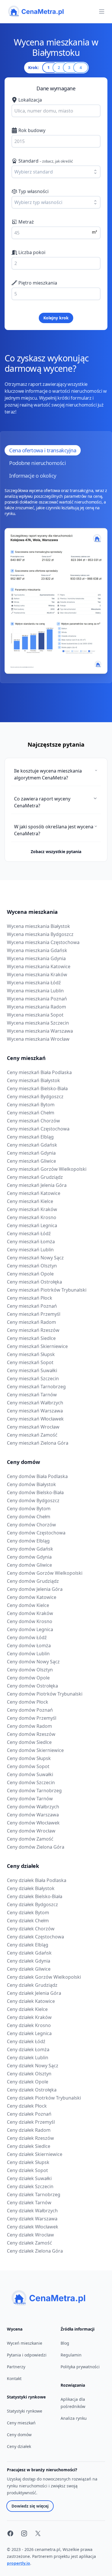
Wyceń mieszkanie (25, 2343)
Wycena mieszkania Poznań (37, 999)
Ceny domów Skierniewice (35, 1750)
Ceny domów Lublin (28, 1654)
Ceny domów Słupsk (29, 1758)
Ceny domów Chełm (29, 1517)
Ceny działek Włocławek (33, 2227)
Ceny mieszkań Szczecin (33, 1378)
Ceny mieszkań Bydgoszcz (35, 1097)
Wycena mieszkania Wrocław (38, 1039)
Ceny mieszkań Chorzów (33, 1121)
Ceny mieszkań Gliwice (31, 1161)
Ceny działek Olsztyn (29, 2074)
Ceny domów (23, 1462)
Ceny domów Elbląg (28, 1541)
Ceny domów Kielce (28, 1605)
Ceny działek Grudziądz (32, 1985)
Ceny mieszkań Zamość (32, 1435)
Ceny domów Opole (28, 1678)
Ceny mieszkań (26, 1058)
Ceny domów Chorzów (31, 1525)
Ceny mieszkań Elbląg (30, 1137)
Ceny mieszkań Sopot (30, 1362)
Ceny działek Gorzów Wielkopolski (44, 1977)
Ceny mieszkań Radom (31, 1322)
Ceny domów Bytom (29, 1509)
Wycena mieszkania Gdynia (36, 958)
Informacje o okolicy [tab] (33, 476)
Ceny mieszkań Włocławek (35, 1419)
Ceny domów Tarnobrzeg (34, 1791)
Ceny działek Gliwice (29, 1969)
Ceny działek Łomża (28, 2049)
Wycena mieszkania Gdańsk (37, 950)
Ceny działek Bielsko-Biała (35, 1896)
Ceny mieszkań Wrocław (33, 1427)
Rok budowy (32, 130)
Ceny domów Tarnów (30, 1799)
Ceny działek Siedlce (29, 2146)
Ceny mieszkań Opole (30, 1274)
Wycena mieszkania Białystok (38, 926)
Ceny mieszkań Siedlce (31, 1338)
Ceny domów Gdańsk (30, 1549)
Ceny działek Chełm (28, 1921)
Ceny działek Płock (27, 2106)
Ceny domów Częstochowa (36, 1533)
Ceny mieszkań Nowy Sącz (35, 1258)
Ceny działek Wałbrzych (32, 2211)
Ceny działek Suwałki (29, 2178)
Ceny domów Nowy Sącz (33, 1662)
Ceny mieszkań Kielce (30, 1201)
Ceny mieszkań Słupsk (31, 1354)
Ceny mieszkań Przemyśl (34, 1314)
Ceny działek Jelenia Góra (34, 1993)
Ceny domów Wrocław (31, 1831)
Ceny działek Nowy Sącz (33, 2066)
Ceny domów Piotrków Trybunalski (45, 1694)
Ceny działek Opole (28, 2082)
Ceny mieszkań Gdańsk (32, 1145)
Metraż (26, 222)
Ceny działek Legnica (29, 2033)
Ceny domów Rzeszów (31, 1734)
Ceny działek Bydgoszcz (32, 1904)
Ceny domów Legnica (30, 1629)
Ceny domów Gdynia (29, 1557)
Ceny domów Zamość (30, 1839)
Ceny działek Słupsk (28, 2162)
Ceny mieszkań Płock (30, 1298)
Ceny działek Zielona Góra (35, 2251)
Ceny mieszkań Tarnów (32, 1395)
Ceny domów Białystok (31, 1484)
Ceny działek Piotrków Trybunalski (44, 2098)
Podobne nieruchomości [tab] (38, 463)
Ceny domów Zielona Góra (36, 1847)
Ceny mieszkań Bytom (31, 1105)
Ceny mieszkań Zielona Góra (38, 1443)
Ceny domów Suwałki (30, 1774)
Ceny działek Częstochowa (35, 1937)
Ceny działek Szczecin (30, 2186)
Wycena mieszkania (32, 912)
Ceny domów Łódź (27, 1637)
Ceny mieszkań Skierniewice (37, 1346)
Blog (65, 2343)
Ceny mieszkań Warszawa (35, 1411)
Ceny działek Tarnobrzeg (34, 2194)
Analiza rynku (74, 2418)
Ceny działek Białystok (31, 1888)
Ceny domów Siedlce (29, 1742)
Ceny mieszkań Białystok (33, 1080)
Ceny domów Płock (28, 1702)
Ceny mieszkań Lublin (30, 1250)
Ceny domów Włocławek (33, 1823)
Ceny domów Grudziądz (33, 1581)
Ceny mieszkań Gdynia (31, 1153)
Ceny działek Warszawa (32, 2219)
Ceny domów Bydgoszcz (33, 1500)
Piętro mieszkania (38, 283)
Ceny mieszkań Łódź (29, 1233)
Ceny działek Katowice (31, 2001)
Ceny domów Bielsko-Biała (35, 1492)
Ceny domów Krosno (30, 1621)
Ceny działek (23, 1866)
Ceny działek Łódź (26, 2041)
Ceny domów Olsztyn (30, 1670)
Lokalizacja (30, 100)
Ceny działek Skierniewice (35, 2154)
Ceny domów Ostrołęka (32, 1686)
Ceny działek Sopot (27, 2170)
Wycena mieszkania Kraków (37, 975)
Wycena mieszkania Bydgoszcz (40, 934)
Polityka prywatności (80, 2367)
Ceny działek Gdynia (29, 1961)
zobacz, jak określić (58, 161)
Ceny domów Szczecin (31, 1782)
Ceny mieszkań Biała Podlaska (39, 1072)
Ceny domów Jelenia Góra (35, 1589)
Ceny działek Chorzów (31, 1929)
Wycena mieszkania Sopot (35, 1015)
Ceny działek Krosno (29, 2025)
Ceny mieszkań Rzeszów (33, 1330)
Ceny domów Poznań (30, 1710)
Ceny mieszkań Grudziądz (35, 1177)
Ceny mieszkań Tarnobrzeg (36, 1387)
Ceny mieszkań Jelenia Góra (37, 1185)
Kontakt (14, 2378)
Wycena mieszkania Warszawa (40, 1031)
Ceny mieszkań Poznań (32, 1306)
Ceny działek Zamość (29, 2243)
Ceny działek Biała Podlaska (37, 1880)
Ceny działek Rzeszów (30, 2138)
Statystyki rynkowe (25, 2411)
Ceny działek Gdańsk (29, 1953)
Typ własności (33, 191)
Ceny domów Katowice (32, 1597)
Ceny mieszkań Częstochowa (38, 1129)
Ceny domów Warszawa (33, 1815)
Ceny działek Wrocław (30, 2235)
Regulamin (71, 2355)
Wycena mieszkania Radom (36, 1007)
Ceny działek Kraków (29, 2017)
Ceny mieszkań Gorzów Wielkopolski (47, 1169)
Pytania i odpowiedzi (27, 2355)
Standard (46, 161)
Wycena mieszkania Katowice (39, 966)
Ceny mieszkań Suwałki (32, 1370)
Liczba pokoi (32, 252)
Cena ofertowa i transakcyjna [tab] (43, 450)
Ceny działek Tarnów (29, 2203)
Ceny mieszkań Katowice (34, 1193)
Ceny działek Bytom (28, 1913)
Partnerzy (16, 2367)
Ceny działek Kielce (27, 2009)
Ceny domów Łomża (29, 1645)
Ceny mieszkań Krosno (32, 1217)
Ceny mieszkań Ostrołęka (34, 1282)
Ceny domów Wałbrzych (33, 1807)
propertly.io (19, 2563)
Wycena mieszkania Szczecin (38, 1023)
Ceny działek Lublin (28, 2058)
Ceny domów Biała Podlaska (37, 1476)
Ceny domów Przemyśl (32, 1718)
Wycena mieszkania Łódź (34, 983)
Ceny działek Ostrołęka (32, 2090)
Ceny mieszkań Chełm (31, 1113)
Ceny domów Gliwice (29, 1565)
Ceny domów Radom (29, 1726)
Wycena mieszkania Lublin (35, 991)
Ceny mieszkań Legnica (32, 1225)
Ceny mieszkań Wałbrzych (35, 1403)
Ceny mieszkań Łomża (31, 1242)
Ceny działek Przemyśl (31, 2122)
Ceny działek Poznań (29, 2114)
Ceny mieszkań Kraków (32, 1209)
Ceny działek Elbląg (28, 1945)
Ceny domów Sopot (28, 1766)
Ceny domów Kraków (30, 1613)
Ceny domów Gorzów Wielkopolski (45, 1573)
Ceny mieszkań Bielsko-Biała (37, 1088)
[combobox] (56, 111)
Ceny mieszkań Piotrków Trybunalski (47, 1290)
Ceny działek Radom (29, 2130)
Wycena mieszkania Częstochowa (43, 942)
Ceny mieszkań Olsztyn (32, 1266)
